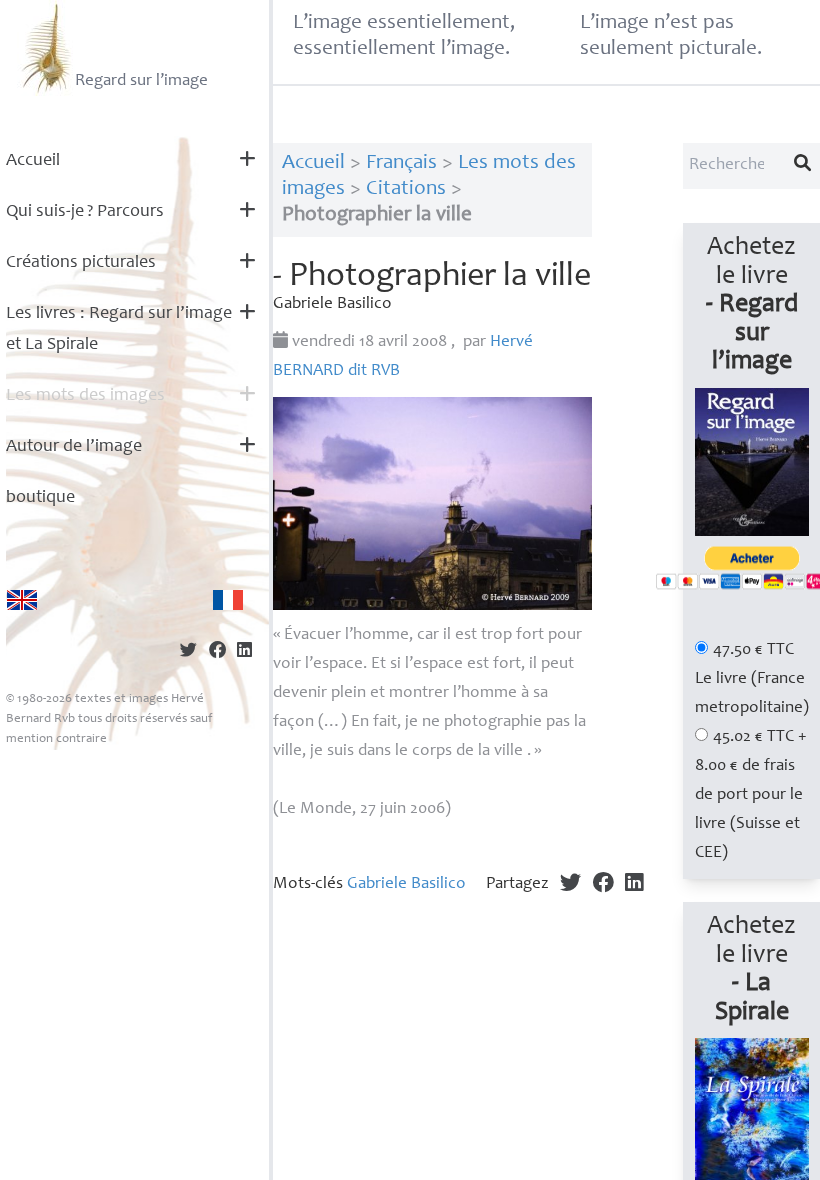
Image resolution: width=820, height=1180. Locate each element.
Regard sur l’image (141, 81)
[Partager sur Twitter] (188, 652)
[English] (22, 600)
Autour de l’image (74, 447)
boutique (40, 498)
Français (401, 163)
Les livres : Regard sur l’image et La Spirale (119, 329)
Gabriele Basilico (406, 884)
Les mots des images (85, 396)
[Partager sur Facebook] (217, 652)
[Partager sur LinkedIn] (244, 652)
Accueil (33, 161)
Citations (406, 189)
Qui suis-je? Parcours (85, 212)
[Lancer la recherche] (803, 166)
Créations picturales (81, 263)
